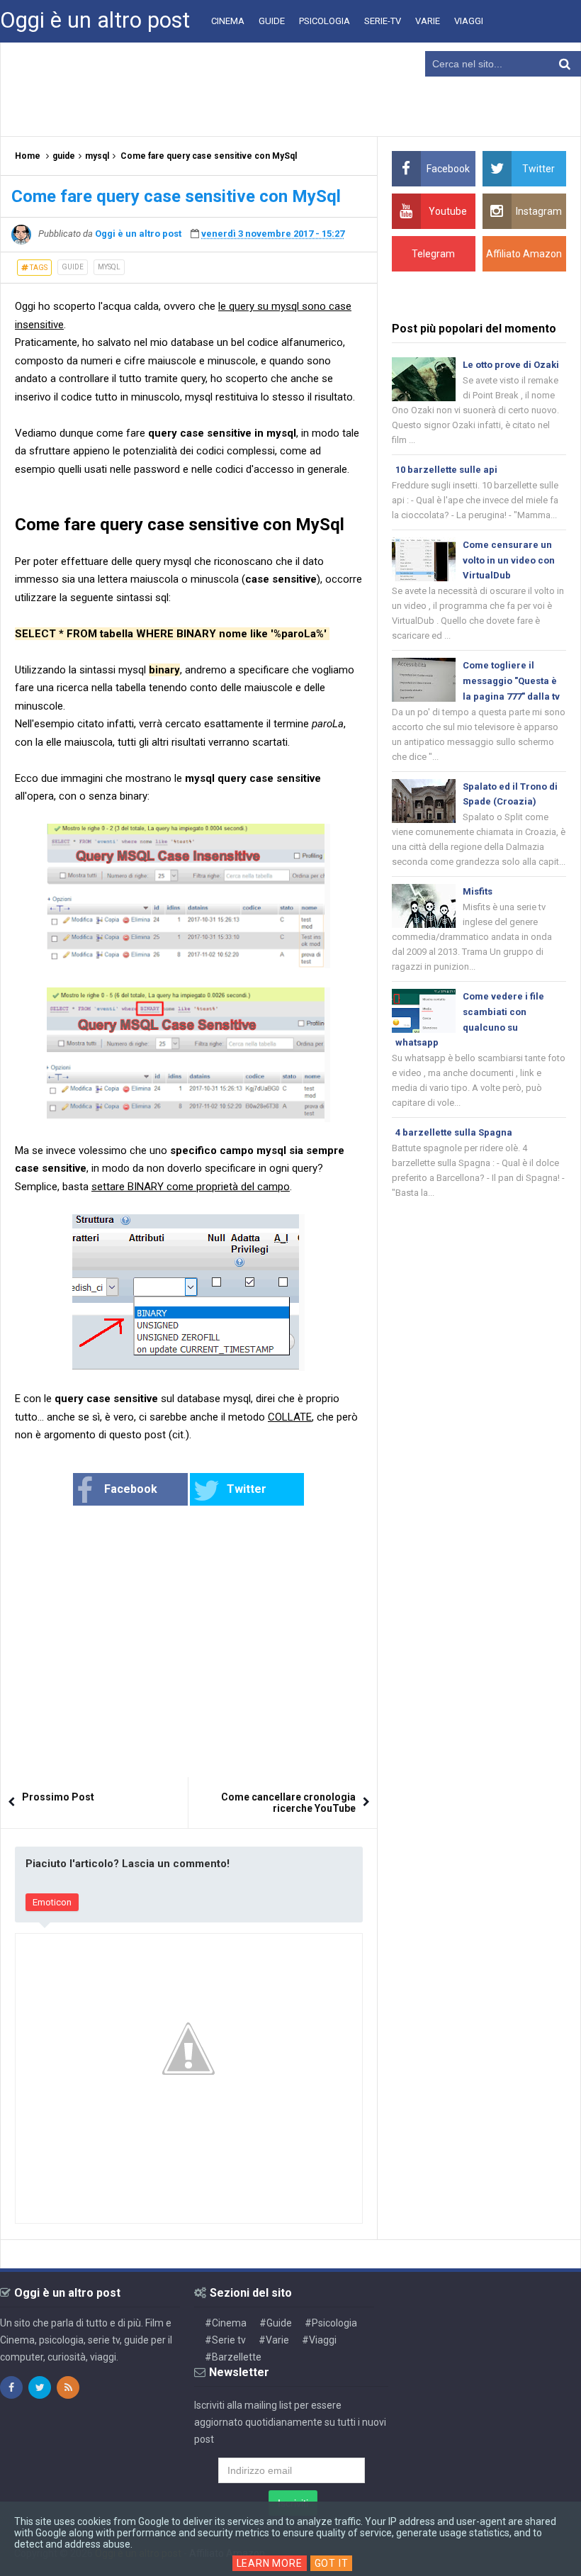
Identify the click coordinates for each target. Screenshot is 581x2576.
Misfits (478, 891)
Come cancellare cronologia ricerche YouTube (288, 1803)
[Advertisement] (290, 89)
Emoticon (52, 1902)
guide (73, 267)
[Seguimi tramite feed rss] (68, 2387)
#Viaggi (319, 2340)
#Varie (274, 2340)
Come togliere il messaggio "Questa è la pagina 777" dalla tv (511, 681)
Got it (332, 2563)
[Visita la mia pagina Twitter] (40, 2387)
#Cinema (226, 2323)
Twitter (247, 1489)
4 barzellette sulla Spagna (454, 1132)
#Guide (276, 2323)
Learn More (270, 2563)
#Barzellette (233, 2357)
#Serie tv (225, 2340)
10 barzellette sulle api (446, 470)
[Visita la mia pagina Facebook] (11, 2387)
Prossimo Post (58, 1797)
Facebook (131, 1489)
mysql (109, 267)
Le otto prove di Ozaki (511, 365)
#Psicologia (331, 2323)
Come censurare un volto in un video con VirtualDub (509, 560)
